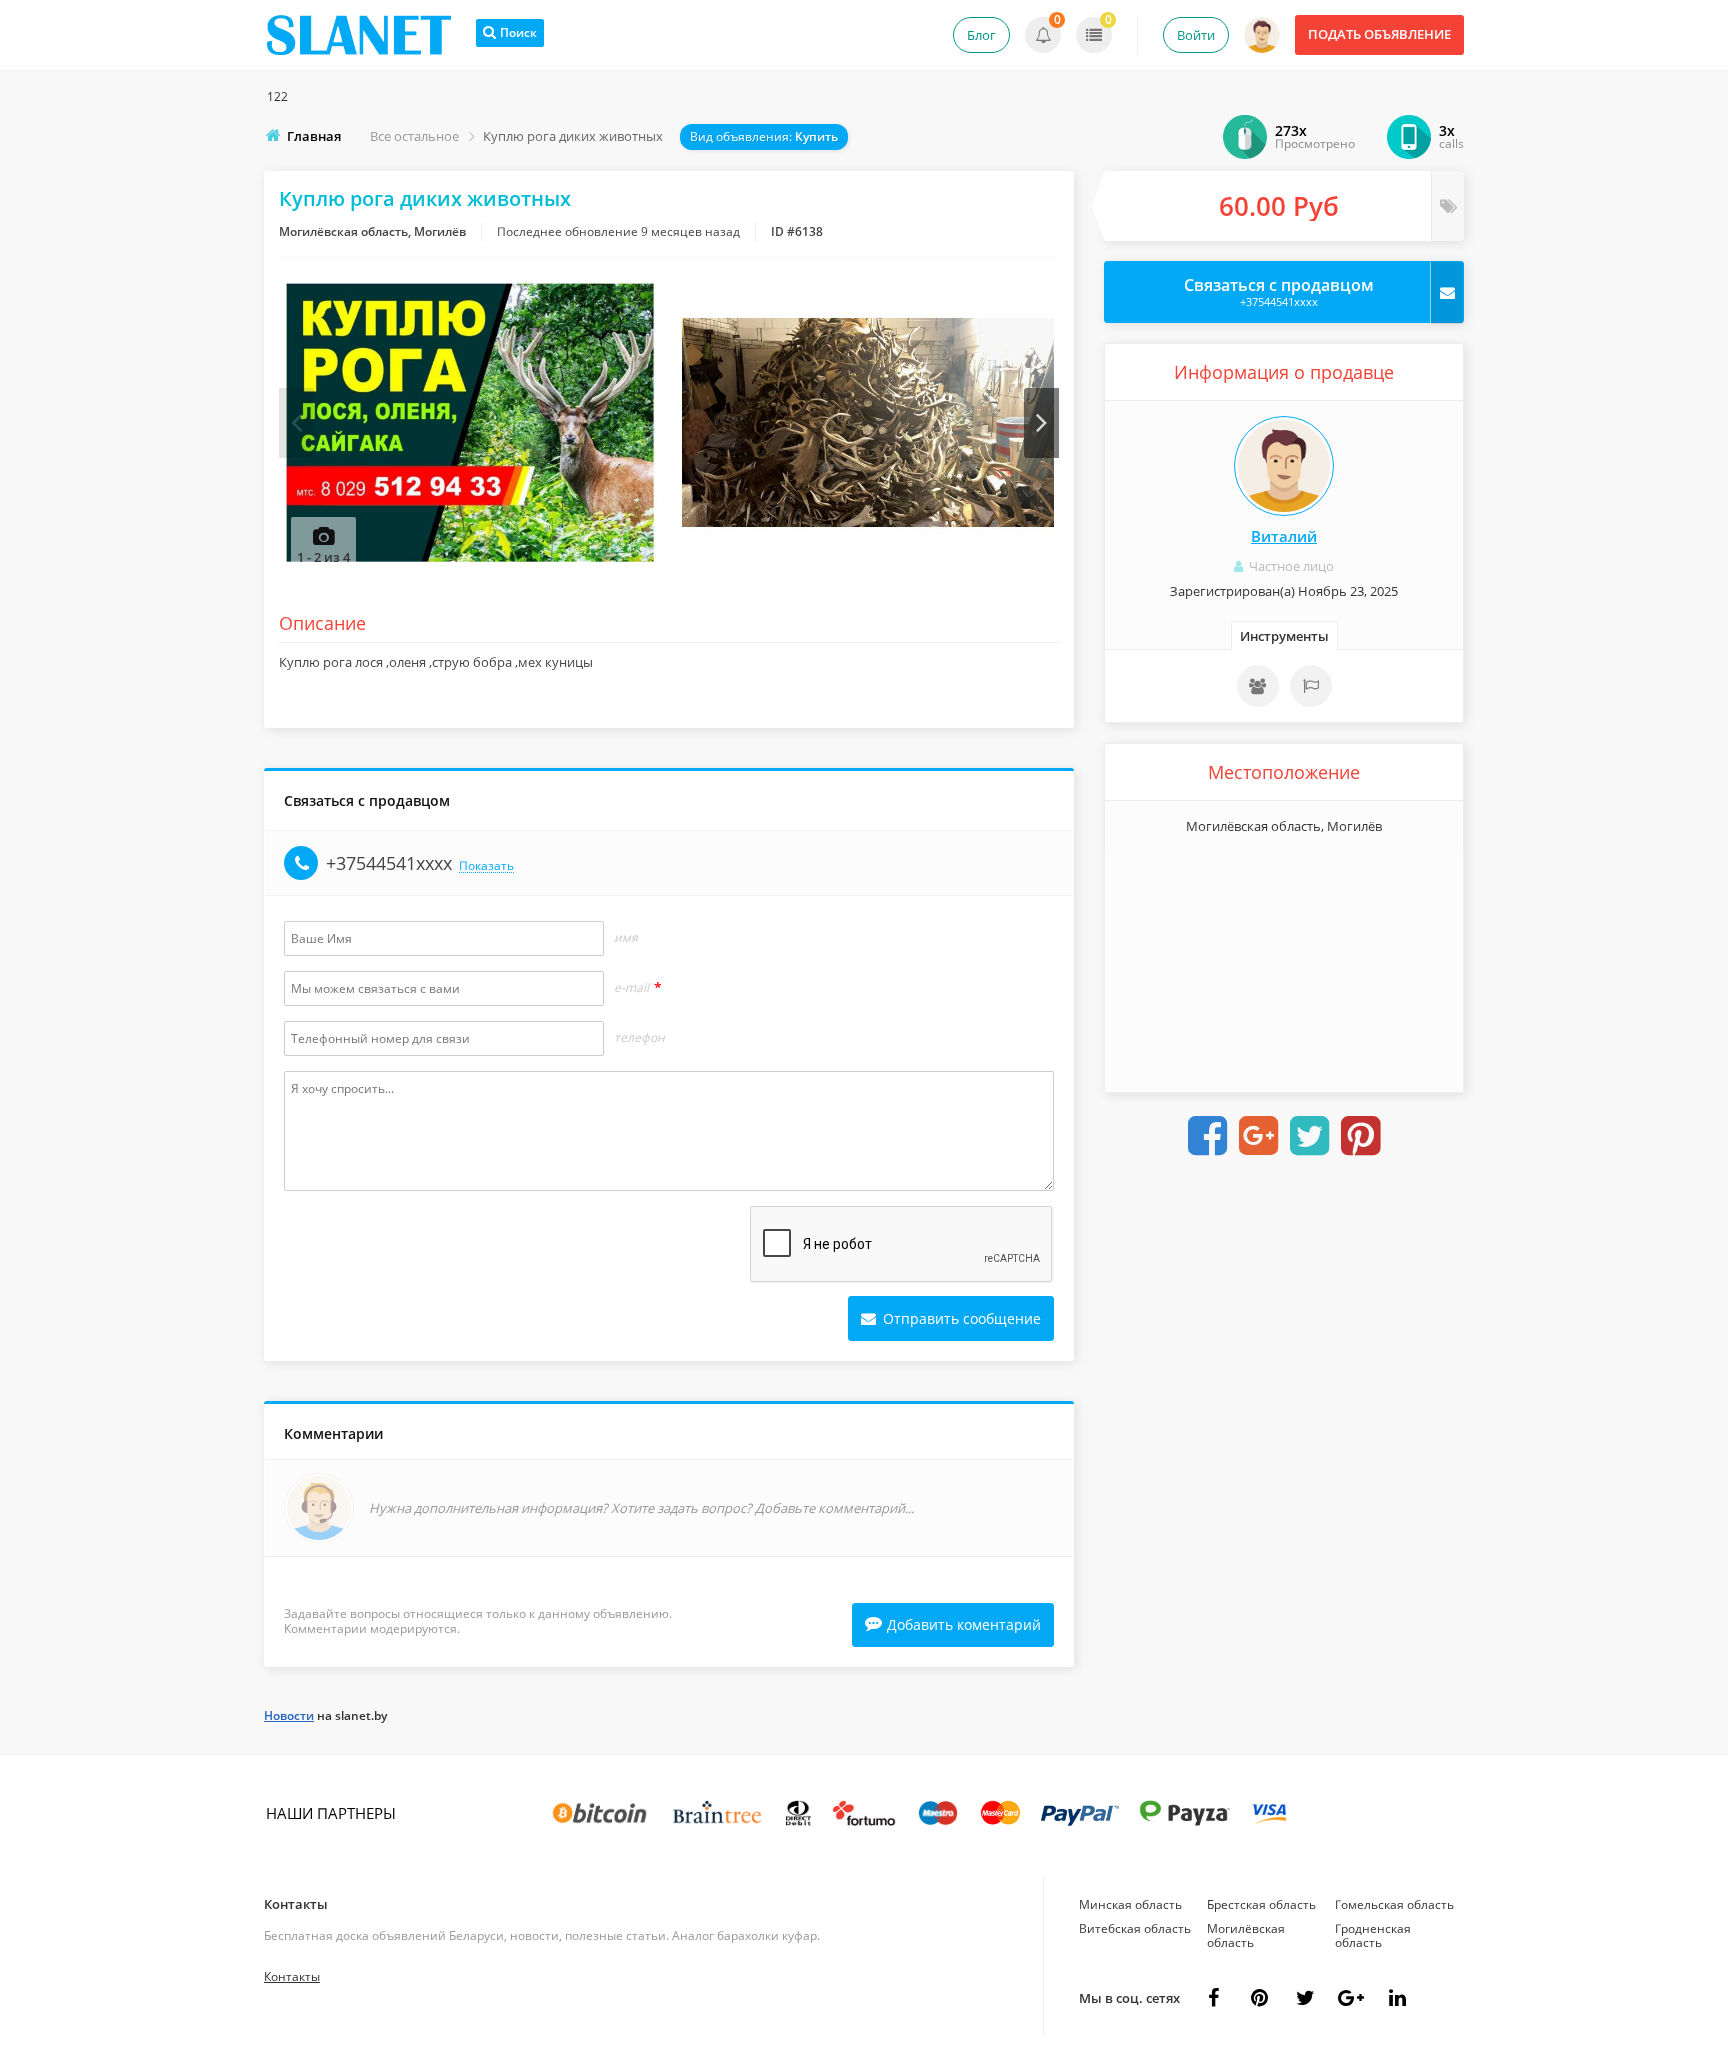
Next (1041, 423)
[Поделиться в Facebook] (1208, 1136)
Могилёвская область (1246, 1935)
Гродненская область (1373, 1935)
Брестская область (1261, 1904)
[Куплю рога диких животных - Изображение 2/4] (868, 422)
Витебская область (1135, 1928)
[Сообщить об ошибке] (1311, 686)
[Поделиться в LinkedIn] (1397, 1998)
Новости (289, 1715)
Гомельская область (1394, 1904)
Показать (486, 866)
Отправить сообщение (960, 1318)
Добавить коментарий (964, 1624)
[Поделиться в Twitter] (1310, 1136)
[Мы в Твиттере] (1305, 1998)
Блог (981, 35)
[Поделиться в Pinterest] (1361, 1136)
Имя (626, 938)
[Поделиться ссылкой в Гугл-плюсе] (1351, 1998)
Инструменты (1284, 636)
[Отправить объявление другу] (1258, 686)
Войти (1196, 35)
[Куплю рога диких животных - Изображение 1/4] (470, 422)
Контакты (296, 1904)
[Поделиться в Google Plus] (1259, 1136)
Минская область (1130, 1904)
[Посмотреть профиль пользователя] (1284, 466)
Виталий (1284, 536)
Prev (296, 423)
